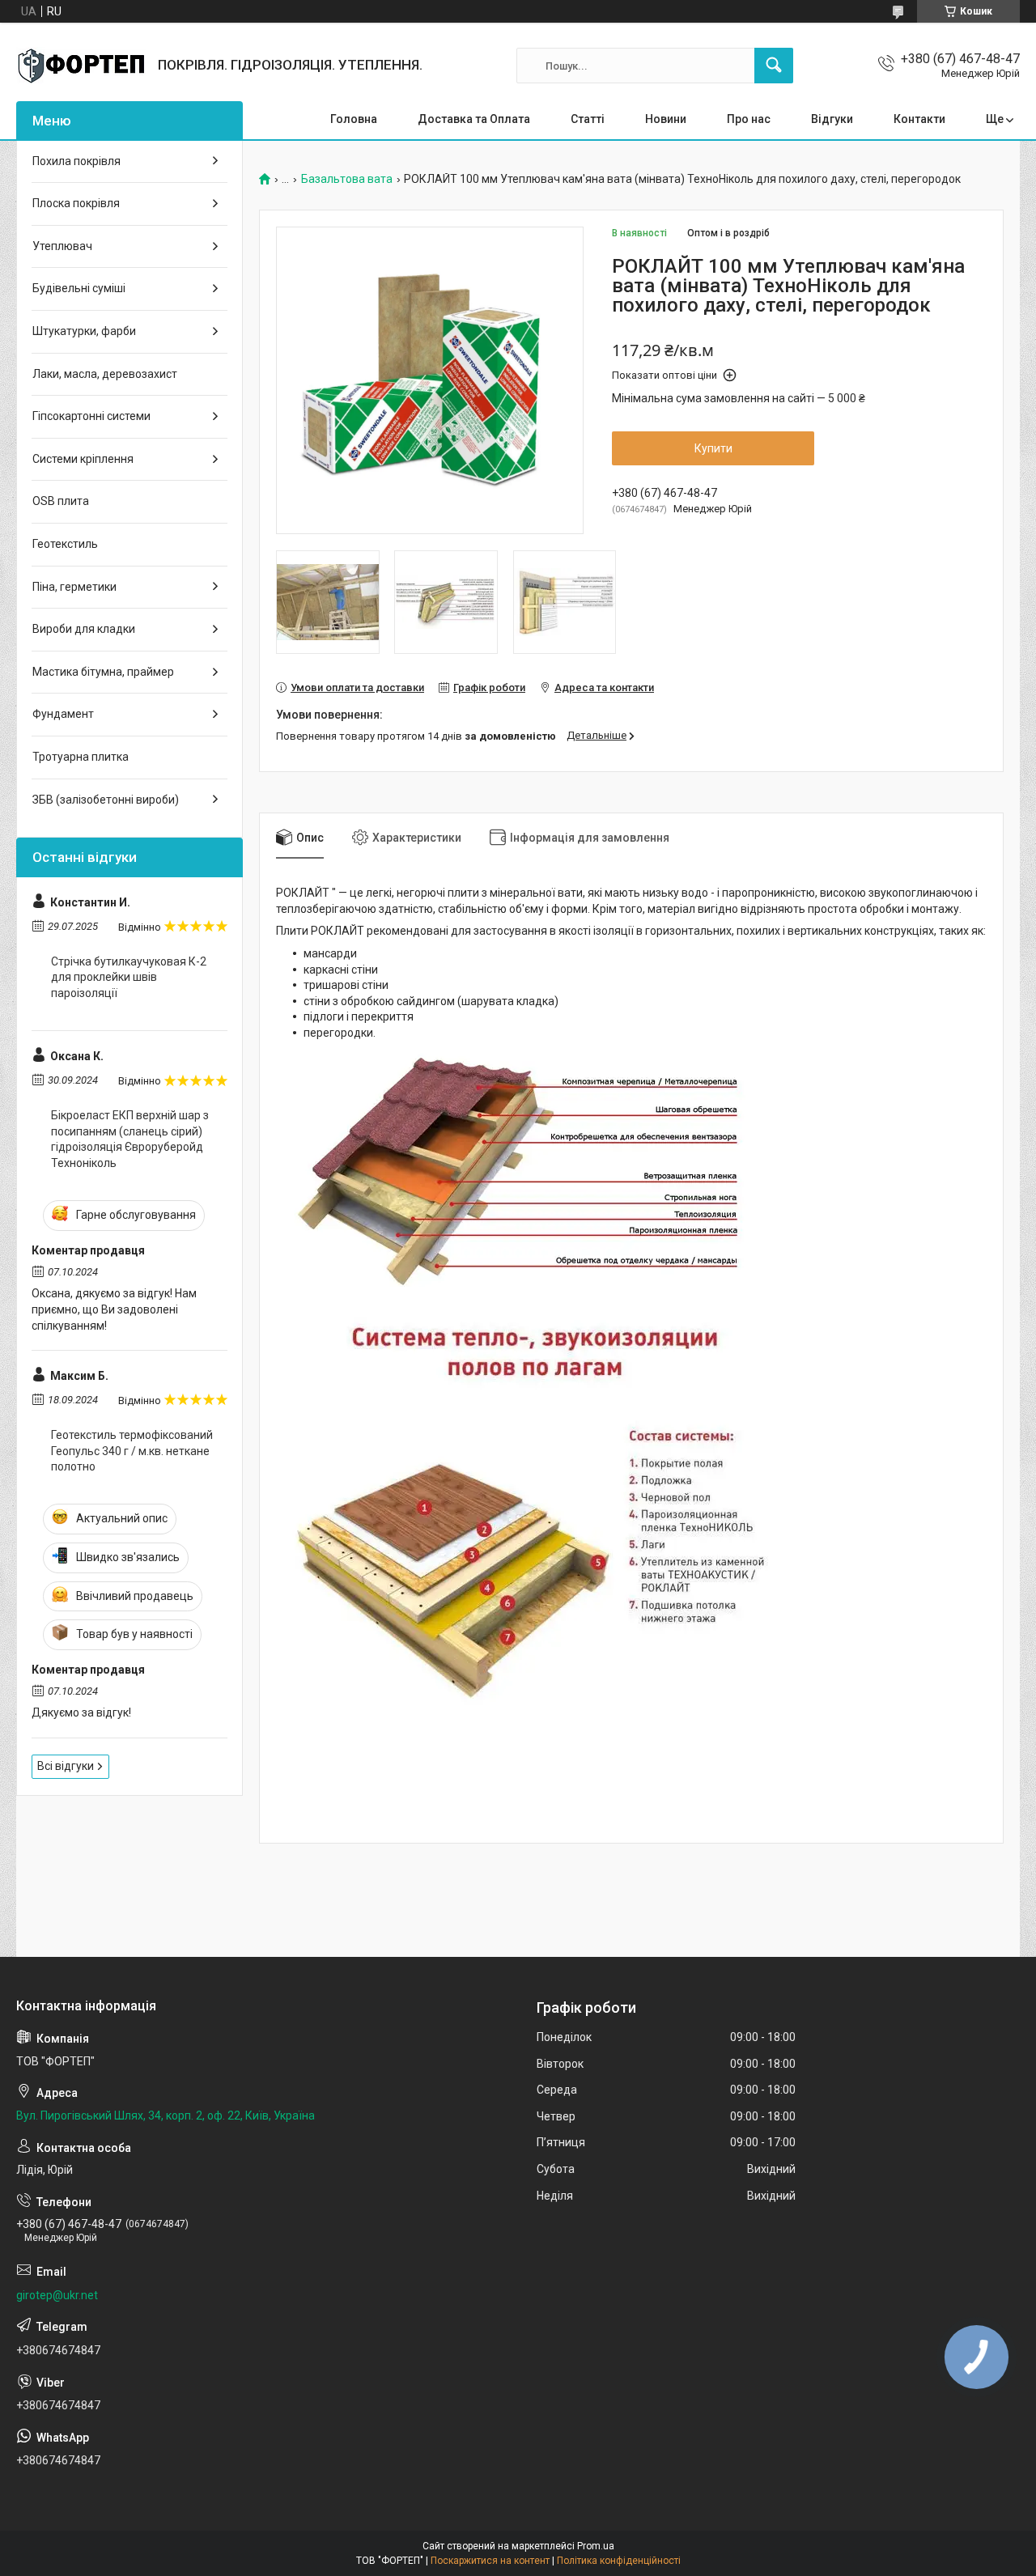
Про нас (749, 119)
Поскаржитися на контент (490, 2561)
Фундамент (63, 714)
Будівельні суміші (79, 288)
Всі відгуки (66, 1766)
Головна (354, 119)
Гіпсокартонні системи (91, 416)
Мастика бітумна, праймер (103, 672)
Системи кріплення (83, 459)
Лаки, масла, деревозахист (105, 374)
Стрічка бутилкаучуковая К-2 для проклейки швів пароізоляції (129, 977)
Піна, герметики (74, 587)
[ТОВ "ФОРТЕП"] (81, 66)
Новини (666, 119)
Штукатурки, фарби (84, 331)
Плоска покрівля (76, 203)
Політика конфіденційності (619, 2561)
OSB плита (61, 501)
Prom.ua (596, 2546)
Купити (713, 448)
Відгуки (832, 119)
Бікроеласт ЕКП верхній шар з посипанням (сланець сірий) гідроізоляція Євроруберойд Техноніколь (130, 1139)
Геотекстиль (65, 544)
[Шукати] (774, 66)
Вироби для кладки (84, 629)
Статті (588, 119)
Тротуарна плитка (81, 757)
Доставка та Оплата (474, 119)
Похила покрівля (76, 161)
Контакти (919, 119)
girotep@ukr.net (57, 2295)
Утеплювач (62, 246)
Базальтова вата (347, 179)
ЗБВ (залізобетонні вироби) (106, 800)
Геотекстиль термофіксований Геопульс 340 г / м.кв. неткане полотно (132, 1451)
